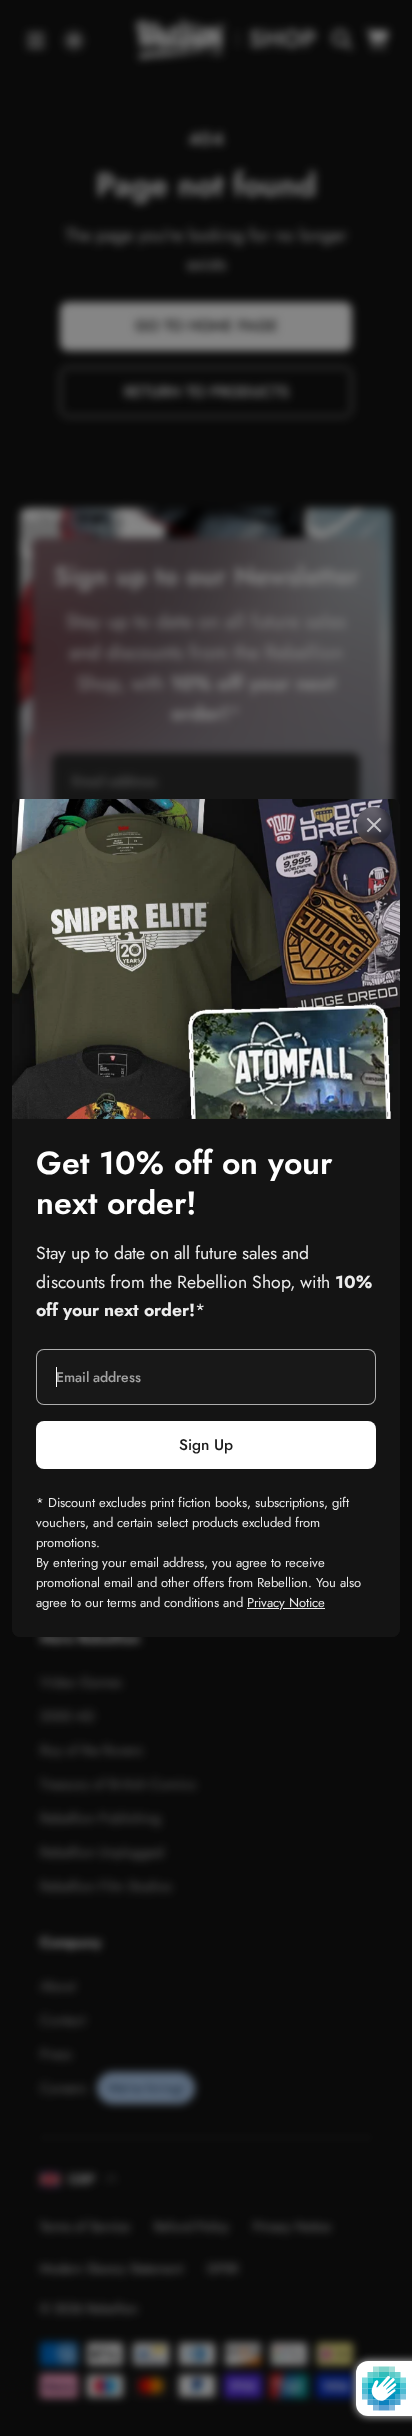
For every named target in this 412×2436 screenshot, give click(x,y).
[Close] (374, 825)
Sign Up (206, 1445)
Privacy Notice (286, 1602)
